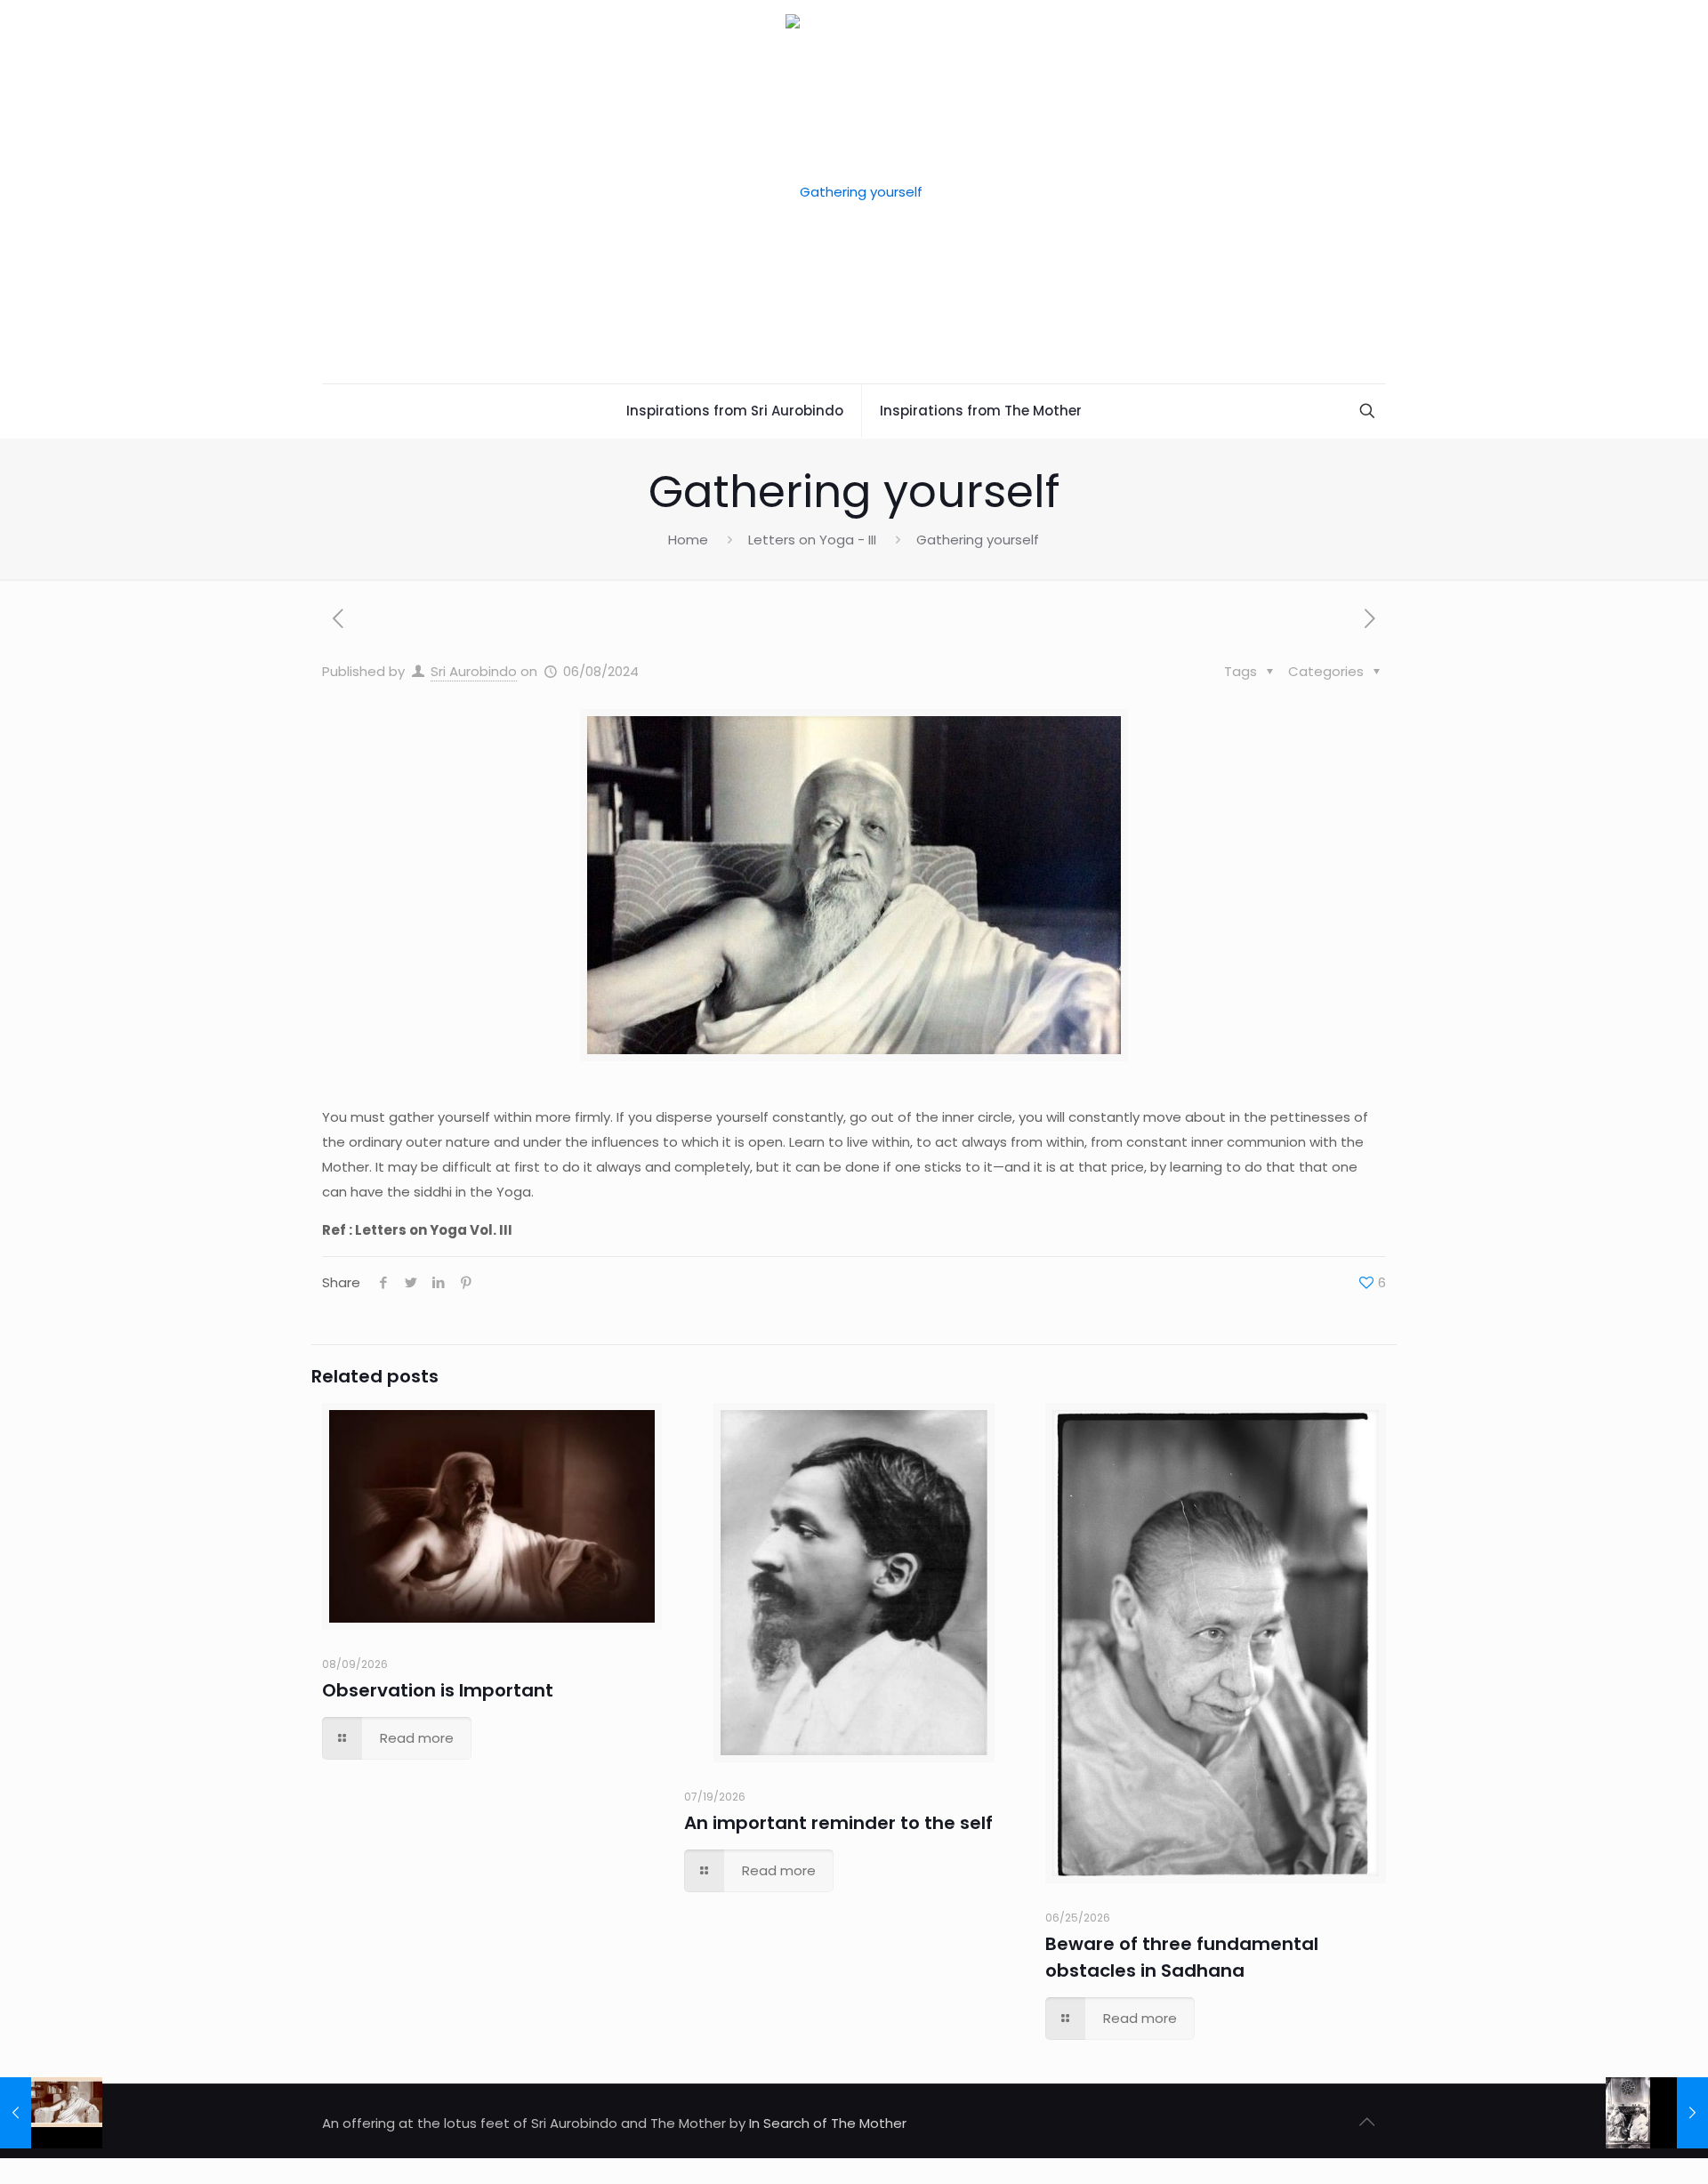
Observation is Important (438, 1690)
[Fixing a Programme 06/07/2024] (51, 2113)
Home (688, 540)
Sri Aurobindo (474, 671)
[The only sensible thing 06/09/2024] (1657, 2113)
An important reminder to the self (838, 1823)
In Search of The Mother (828, 2123)
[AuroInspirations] (854, 192)
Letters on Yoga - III (812, 540)
